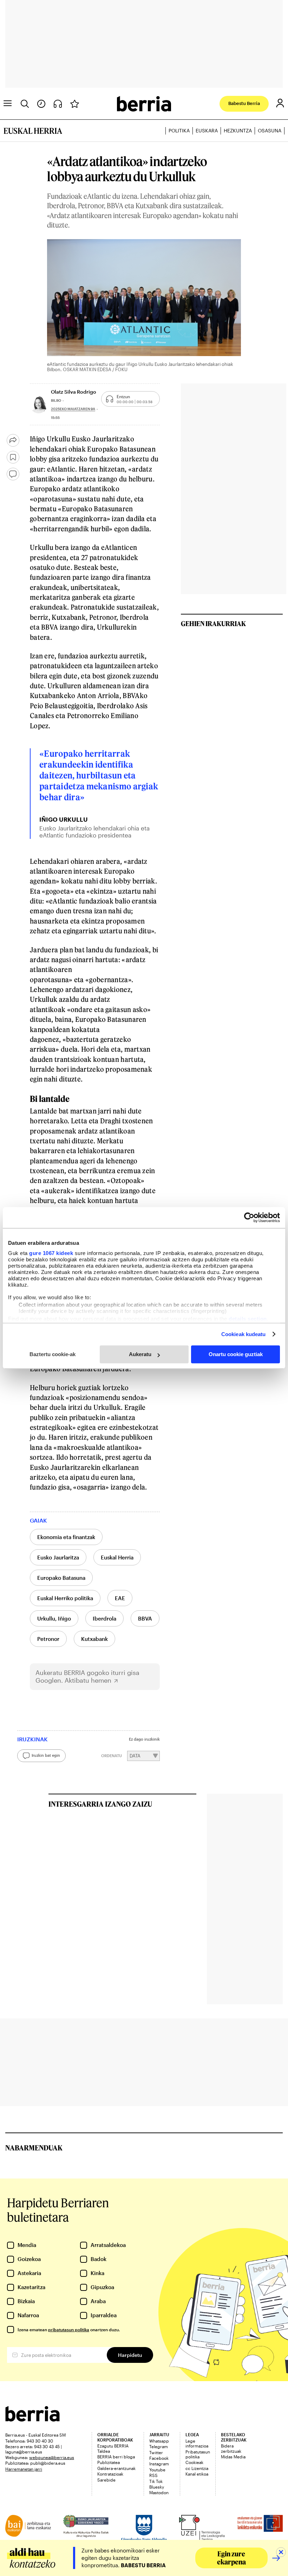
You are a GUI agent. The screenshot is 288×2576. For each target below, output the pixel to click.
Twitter (156, 2452)
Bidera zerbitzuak (231, 2448)
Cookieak (194, 2462)
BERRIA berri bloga (116, 2457)
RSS (153, 2475)
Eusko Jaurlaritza (58, 1557)
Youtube (157, 2470)
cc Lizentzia (197, 2468)
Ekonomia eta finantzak (66, 1537)
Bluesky (157, 2487)
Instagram (159, 2464)
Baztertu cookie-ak (53, 1354)
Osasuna (270, 130)
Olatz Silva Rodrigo (74, 392)
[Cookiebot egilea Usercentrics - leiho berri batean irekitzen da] (249, 1217)
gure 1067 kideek (51, 1253)
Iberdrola (104, 1618)
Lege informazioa (197, 2443)
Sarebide (106, 2480)
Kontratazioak (110, 2474)
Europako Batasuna (61, 1578)
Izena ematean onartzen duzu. (69, 2329)
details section (248, 1319)
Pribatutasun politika (198, 2454)
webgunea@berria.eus (52, 2457)
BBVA (145, 1618)
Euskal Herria (117, 1557)
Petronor (48, 1639)
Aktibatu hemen (88, 1680)
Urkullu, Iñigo (54, 1618)
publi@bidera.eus (48, 2463)
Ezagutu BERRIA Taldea (113, 2448)
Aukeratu (140, 1354)
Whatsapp (159, 2441)
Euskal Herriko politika (65, 1598)
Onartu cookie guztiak (236, 1354)
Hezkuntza (238, 130)
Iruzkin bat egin (46, 1755)
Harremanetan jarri (24, 2469)
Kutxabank (94, 1639)
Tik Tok (156, 2481)
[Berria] (32, 2419)
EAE (120, 1598)
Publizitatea (109, 2462)
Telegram (159, 2446)
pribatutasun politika (69, 2329)
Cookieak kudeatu (244, 1334)
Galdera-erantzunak (116, 2468)
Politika (179, 130)
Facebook (159, 2458)
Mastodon (159, 2492)
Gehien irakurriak (213, 623)
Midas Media (233, 2457)
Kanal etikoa (197, 2474)
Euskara (207, 130)
